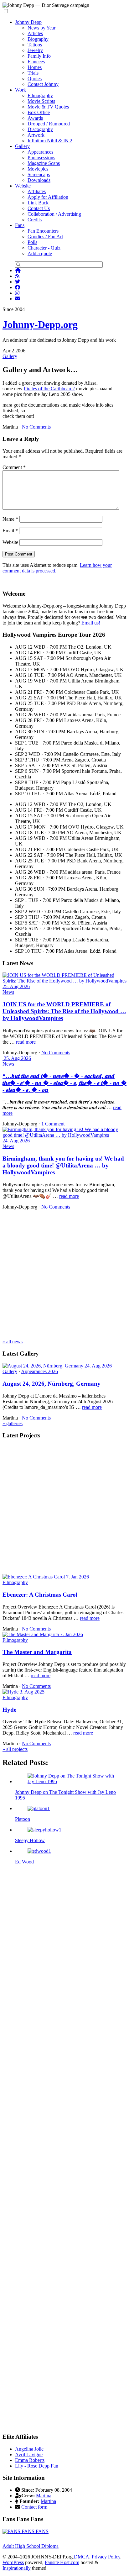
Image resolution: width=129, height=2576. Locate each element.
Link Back (38, 203)
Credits (35, 220)
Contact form (34, 2507)
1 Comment (53, 1124)
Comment (14, 467)
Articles (35, 33)
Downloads (39, 180)
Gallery (22, 146)
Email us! (91, 623)
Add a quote (40, 253)
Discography (40, 129)
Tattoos (35, 45)
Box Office (39, 112)
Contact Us (39, 208)
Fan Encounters (43, 231)
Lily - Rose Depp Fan (37, 2466)
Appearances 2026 (39, 1371)
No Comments (36, 427)
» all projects (15, 1749)
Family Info (39, 56)
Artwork (36, 135)
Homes (35, 67)
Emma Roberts (30, 2460)
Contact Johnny (43, 84)
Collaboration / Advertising (54, 214)
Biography (38, 39)
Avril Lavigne (29, 2455)
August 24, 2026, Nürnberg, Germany (52, 1384)
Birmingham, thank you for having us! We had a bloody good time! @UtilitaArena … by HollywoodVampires (63, 1165)
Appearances (40, 152)
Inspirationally (17, 2568)
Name (10, 519)
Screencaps (39, 174)
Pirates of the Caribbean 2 (49, 389)
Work (21, 90)
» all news (13, 1342)
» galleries (13, 1423)
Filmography (40, 95)
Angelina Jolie (29, 2449)
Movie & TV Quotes (48, 107)
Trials (33, 73)
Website (23, 186)
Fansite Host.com (62, 2562)
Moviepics (38, 169)
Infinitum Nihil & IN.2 (50, 141)
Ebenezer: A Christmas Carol (40, 1595)
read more (26, 1042)
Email (10, 531)
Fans (20, 225)
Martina (44, 2496)
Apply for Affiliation (48, 197)
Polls (32, 242)
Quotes (35, 79)
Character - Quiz (44, 248)
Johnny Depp (28, 22)
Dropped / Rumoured (49, 124)
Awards (35, 118)
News (8, 992)
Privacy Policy (106, 2557)
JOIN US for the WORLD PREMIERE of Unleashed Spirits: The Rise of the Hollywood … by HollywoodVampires (64, 1011)
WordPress (13, 2562)
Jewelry (35, 50)
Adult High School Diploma (31, 2546)
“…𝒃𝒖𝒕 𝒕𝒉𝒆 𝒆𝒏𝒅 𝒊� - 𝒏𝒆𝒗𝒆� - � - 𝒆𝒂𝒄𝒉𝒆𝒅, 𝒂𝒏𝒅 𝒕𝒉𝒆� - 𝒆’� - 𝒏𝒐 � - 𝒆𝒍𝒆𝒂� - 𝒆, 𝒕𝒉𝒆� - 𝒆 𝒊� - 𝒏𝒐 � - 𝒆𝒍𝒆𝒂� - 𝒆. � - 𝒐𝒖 (64, 1083)
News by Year (41, 28)
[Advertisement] (64, 1274)
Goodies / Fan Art (45, 237)
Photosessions (41, 158)
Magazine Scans (44, 163)
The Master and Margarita (37, 1652)
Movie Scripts (41, 101)
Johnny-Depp (40, 324)
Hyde (9, 1710)
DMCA (82, 2557)
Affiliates (37, 191)
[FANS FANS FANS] (26, 2531)
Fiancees (36, 62)
